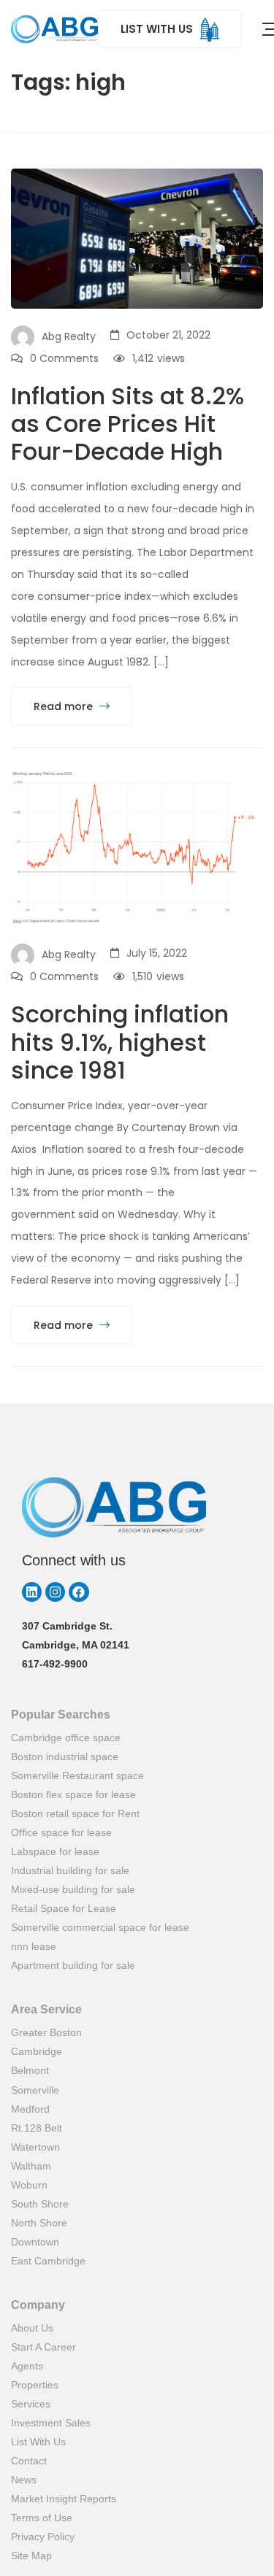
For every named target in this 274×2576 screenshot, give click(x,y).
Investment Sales (51, 2423)
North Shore (39, 2223)
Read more (65, 706)
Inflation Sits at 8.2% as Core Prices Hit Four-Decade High (128, 424)
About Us (32, 2328)
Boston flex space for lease (73, 1794)
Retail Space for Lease (64, 1908)
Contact (29, 2461)
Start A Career (43, 2347)
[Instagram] (55, 1592)
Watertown (35, 2147)
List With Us (38, 2442)
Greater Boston (46, 2032)
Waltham (31, 2166)
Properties (35, 2385)
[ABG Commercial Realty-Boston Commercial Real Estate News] (54, 29)
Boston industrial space (65, 1756)
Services (31, 2404)
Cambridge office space (66, 1738)
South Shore (40, 2204)
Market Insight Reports (64, 2499)
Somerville (35, 2090)
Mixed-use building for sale (73, 1889)
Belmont (30, 2070)
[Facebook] (79, 1592)
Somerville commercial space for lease (100, 1927)
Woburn (29, 2185)
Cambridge (37, 2051)
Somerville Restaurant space (77, 1775)
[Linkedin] (32, 1592)
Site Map (31, 2556)
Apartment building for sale (73, 1965)
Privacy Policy (43, 2537)
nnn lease (34, 1946)
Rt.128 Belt (37, 2128)
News (24, 2480)
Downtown (35, 2242)
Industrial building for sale (70, 1870)
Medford (30, 2109)
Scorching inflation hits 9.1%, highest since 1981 (120, 1042)
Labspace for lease (55, 1851)
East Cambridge (48, 2261)
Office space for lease (61, 1832)
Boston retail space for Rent (75, 1813)
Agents (27, 2366)
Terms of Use (42, 2518)
